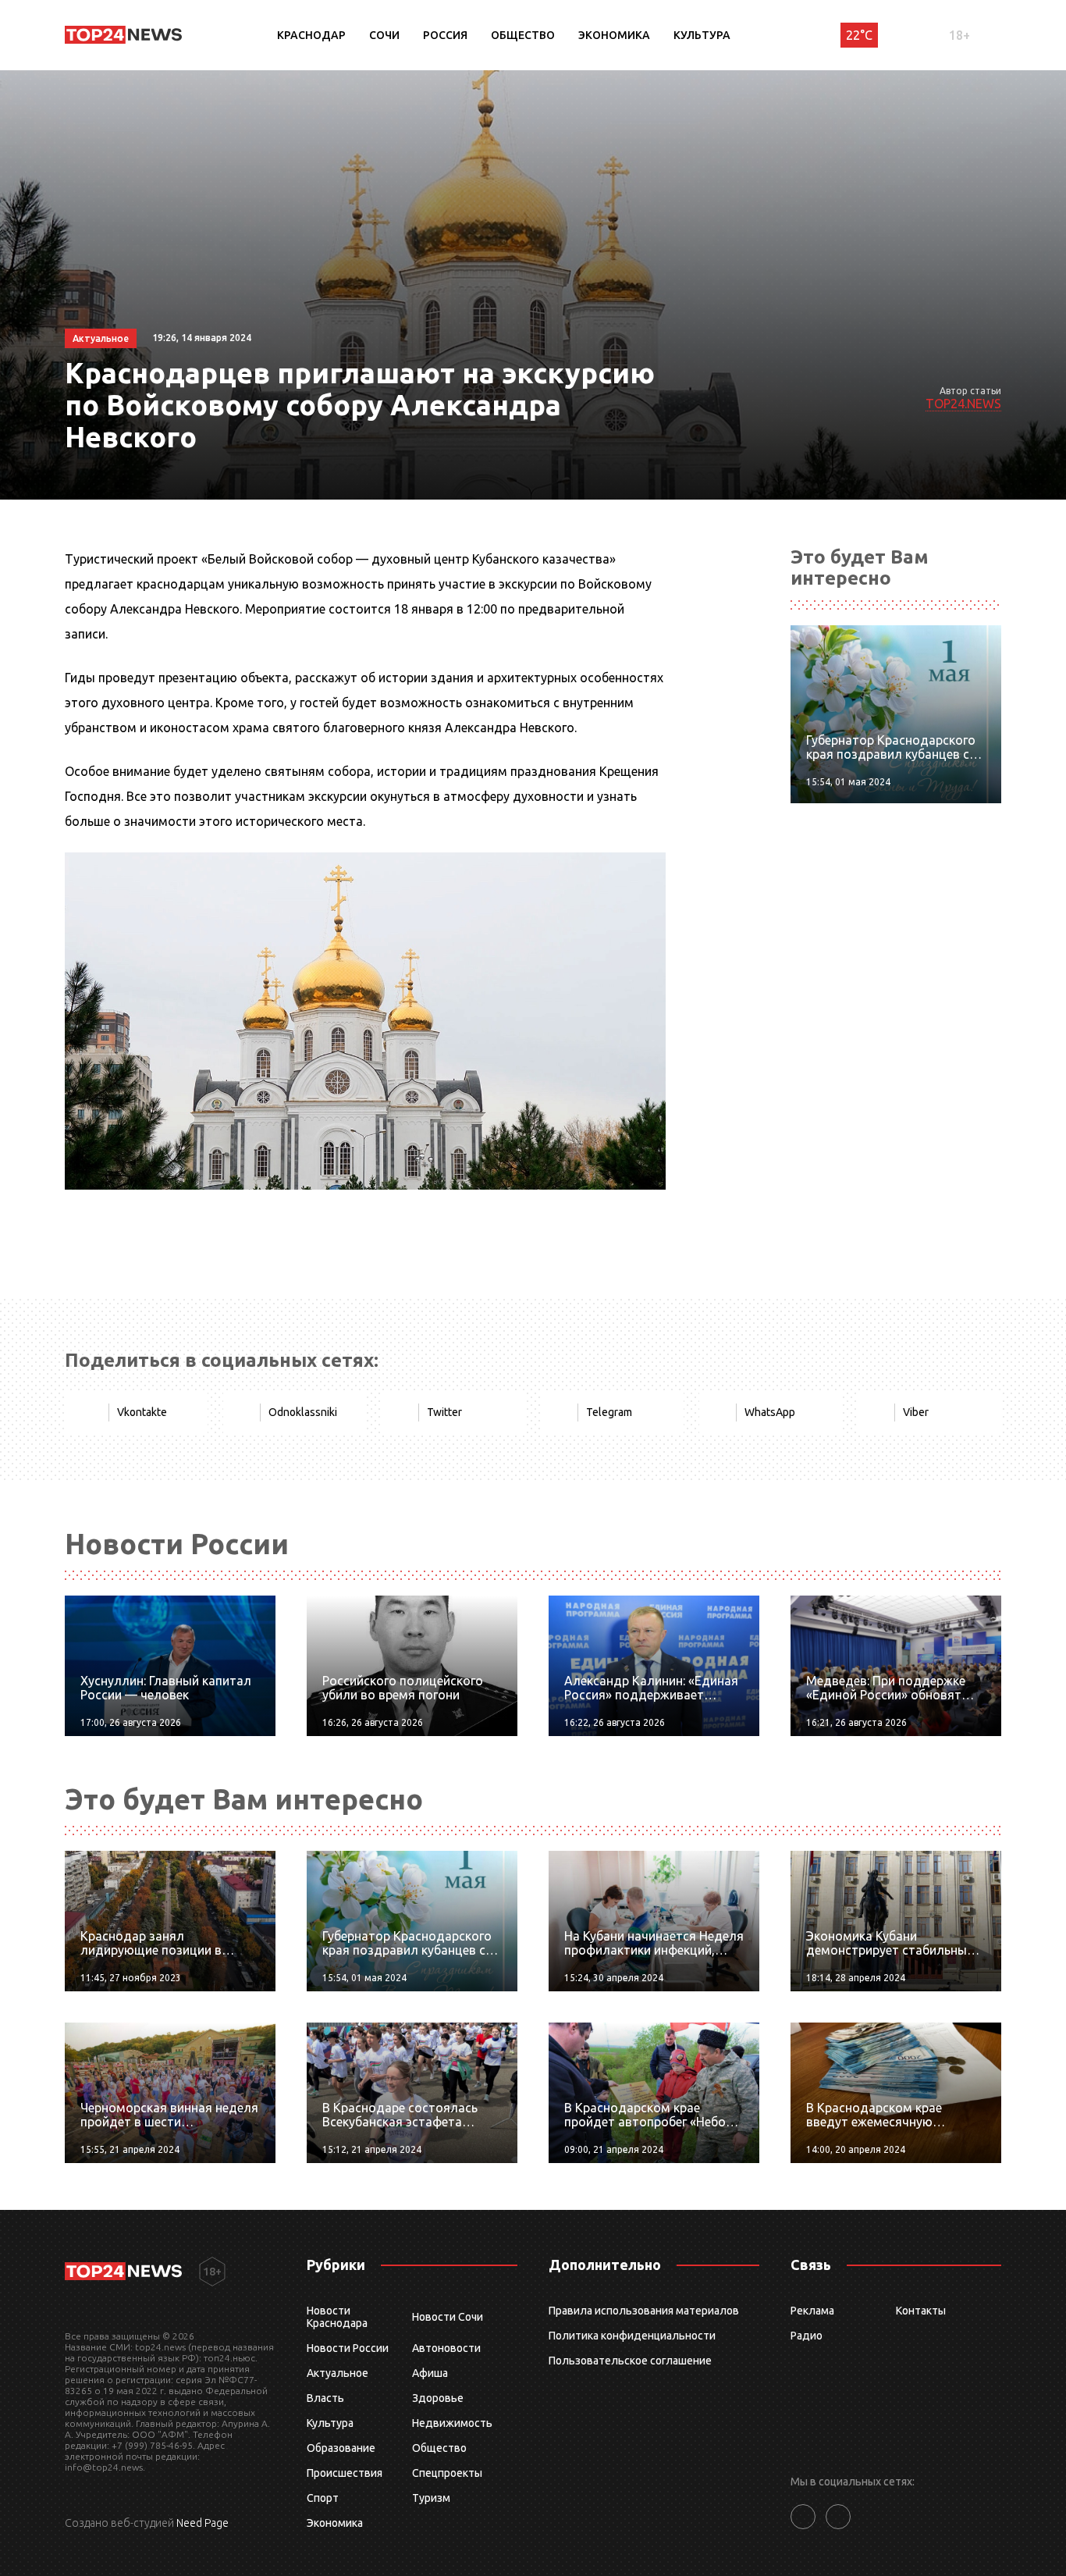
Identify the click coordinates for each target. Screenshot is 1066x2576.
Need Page (203, 2523)
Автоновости (446, 2348)
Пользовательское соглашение (630, 2361)
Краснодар (311, 35)
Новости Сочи (448, 2317)
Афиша (430, 2373)
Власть (325, 2398)
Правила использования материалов (644, 2311)
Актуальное (338, 2373)
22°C (859, 35)
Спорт (323, 2498)
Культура (702, 35)
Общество (523, 35)
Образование (341, 2448)
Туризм (431, 2498)
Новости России (348, 2348)
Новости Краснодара (337, 2317)
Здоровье (438, 2398)
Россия (445, 35)
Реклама (812, 2311)
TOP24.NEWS (963, 404)
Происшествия (345, 2473)
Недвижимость (452, 2423)
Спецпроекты (447, 2473)
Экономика (614, 35)
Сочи (384, 35)
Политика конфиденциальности (632, 2336)
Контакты (921, 2311)
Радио (807, 2336)
